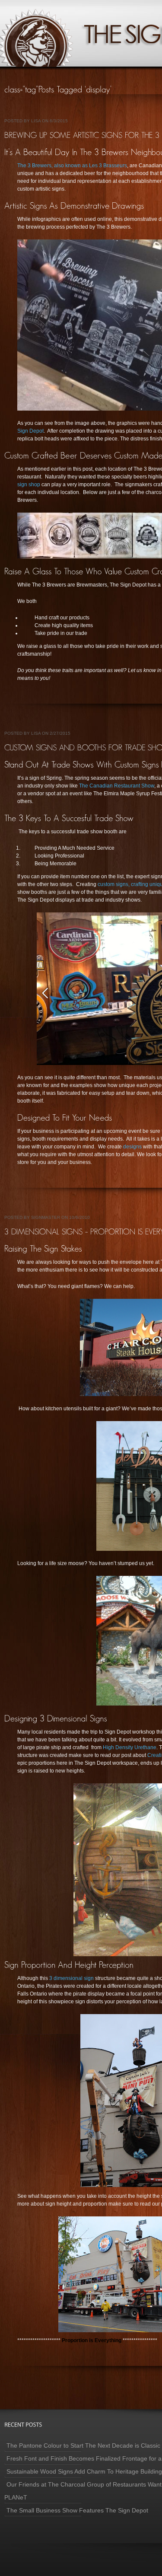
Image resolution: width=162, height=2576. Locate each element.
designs (132, 1147)
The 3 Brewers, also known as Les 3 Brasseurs (72, 166)
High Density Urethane (130, 1747)
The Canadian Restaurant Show (116, 786)
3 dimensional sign (72, 1978)
